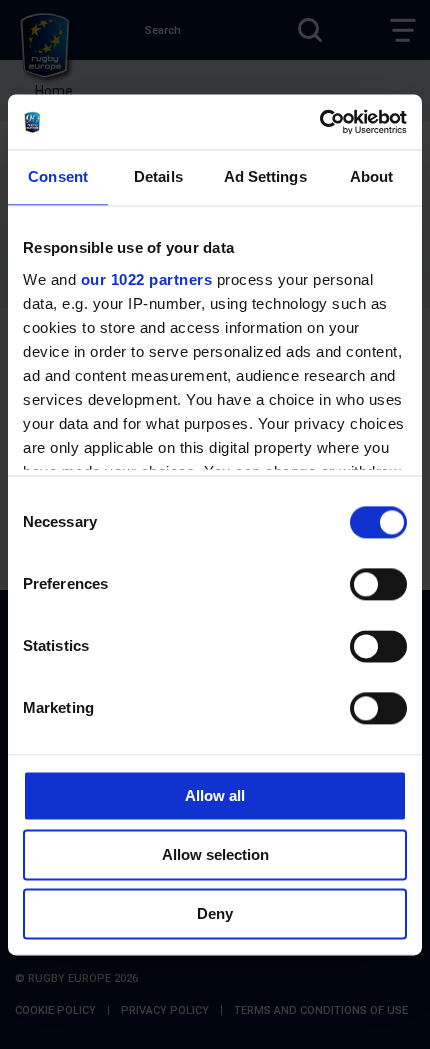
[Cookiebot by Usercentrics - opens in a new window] (319, 122)
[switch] (378, 584)
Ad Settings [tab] (265, 176)
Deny (215, 913)
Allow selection (215, 854)
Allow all (215, 795)
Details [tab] (158, 176)
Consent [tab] (58, 176)
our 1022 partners (147, 279)
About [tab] (372, 176)
